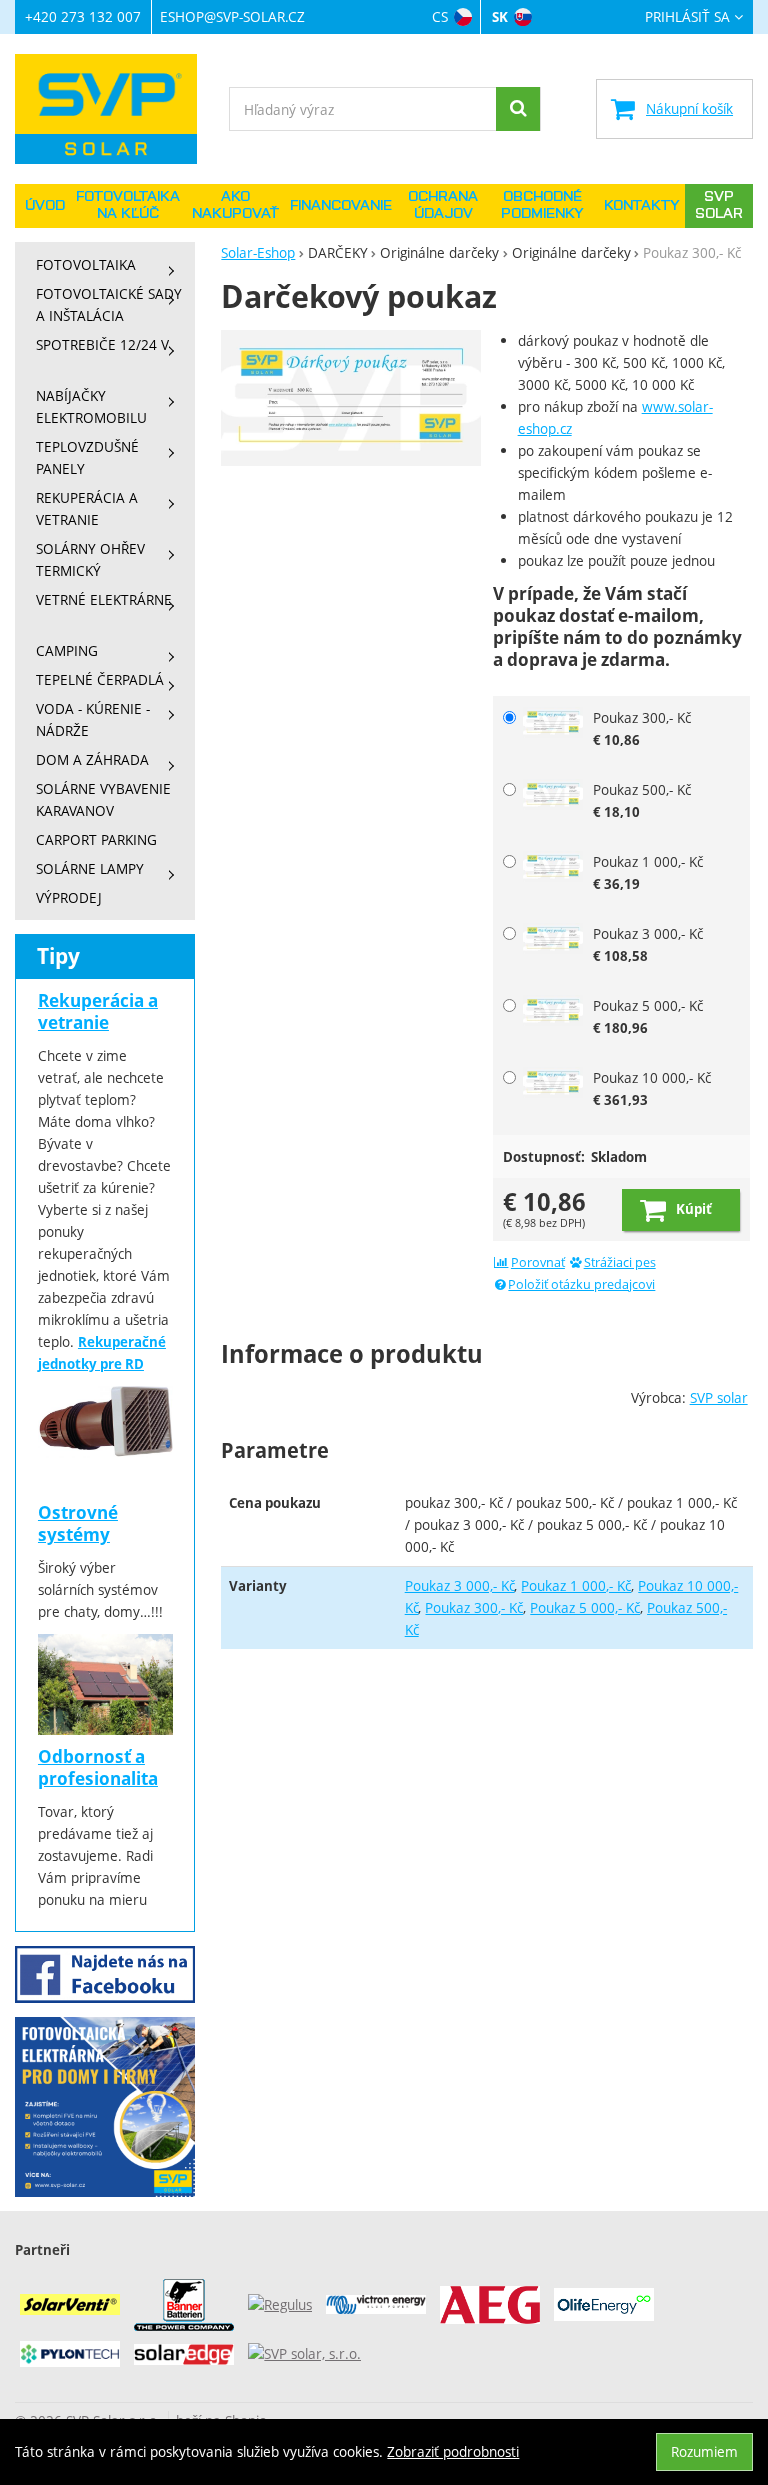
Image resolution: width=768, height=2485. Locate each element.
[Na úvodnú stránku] (115, 109)
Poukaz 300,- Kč (474, 1607)
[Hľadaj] (518, 109)
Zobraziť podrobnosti (453, 2451)
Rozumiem (704, 2451)
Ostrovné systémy (78, 1523)
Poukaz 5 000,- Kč (585, 1607)
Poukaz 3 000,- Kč (460, 1585)
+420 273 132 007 (83, 16)
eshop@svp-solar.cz (232, 16)
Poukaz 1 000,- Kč (576, 1585)
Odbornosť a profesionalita (98, 1767)
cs (440, 16)
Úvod (45, 206)
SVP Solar (719, 205)
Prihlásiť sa (687, 17)
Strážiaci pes (620, 1262)
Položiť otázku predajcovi (581, 1284)
